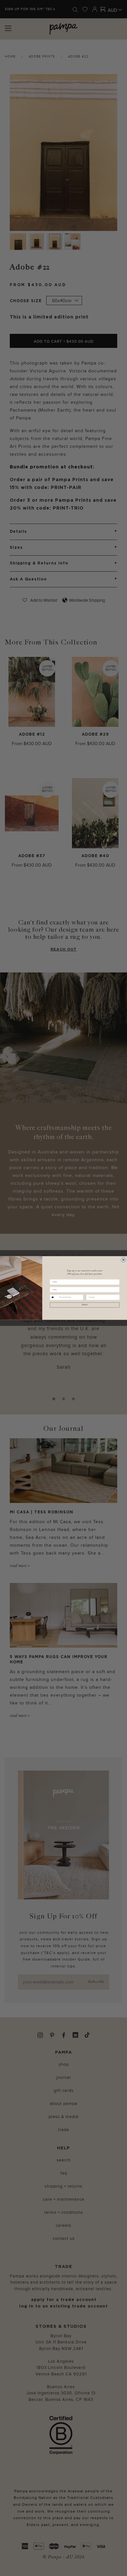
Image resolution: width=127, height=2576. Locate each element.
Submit (85, 1305)
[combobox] (54, 1297)
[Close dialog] (123, 1260)
